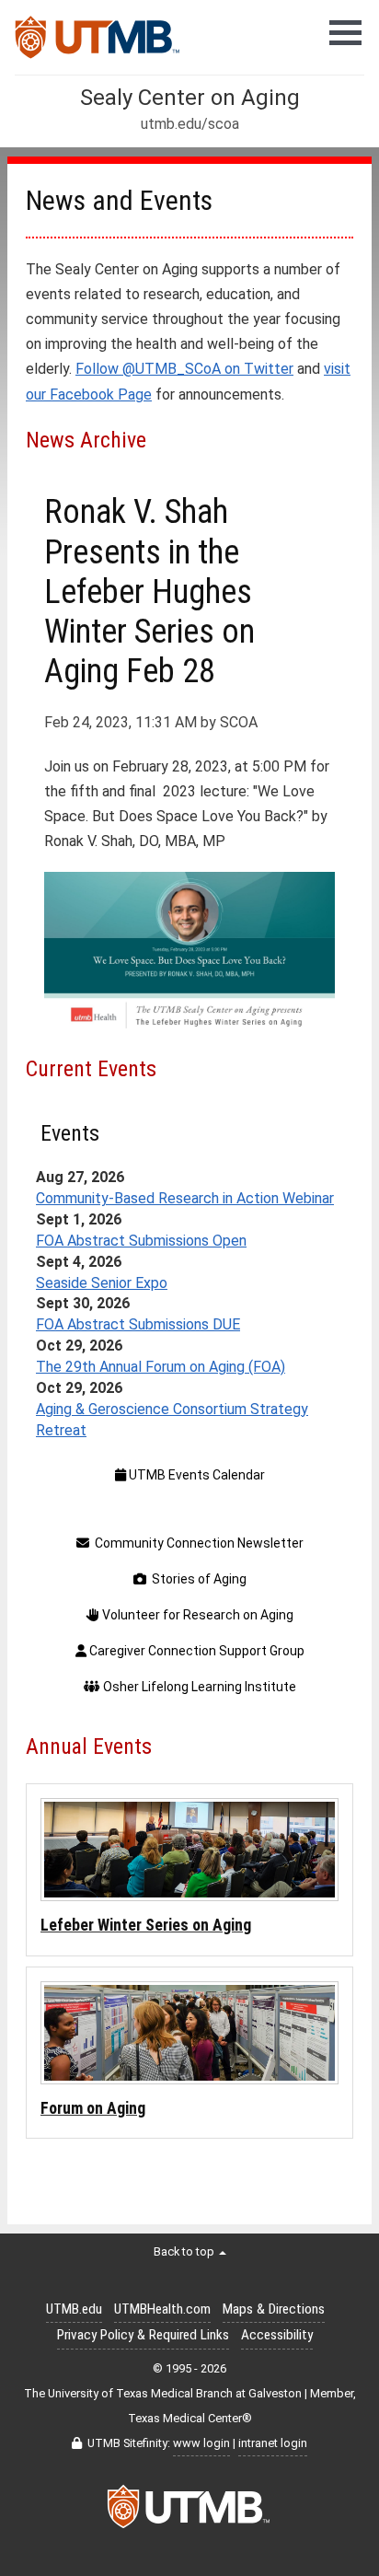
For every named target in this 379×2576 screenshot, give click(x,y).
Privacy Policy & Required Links (143, 2335)
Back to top (185, 2251)
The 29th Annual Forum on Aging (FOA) (161, 1367)
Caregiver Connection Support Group (195, 1651)
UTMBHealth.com (162, 2309)
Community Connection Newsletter (196, 1543)
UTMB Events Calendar (195, 1475)
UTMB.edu (74, 2309)
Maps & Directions (274, 2309)
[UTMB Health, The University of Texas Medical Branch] (189, 2512)
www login (201, 2443)
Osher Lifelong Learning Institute (198, 1687)
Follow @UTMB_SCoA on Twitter (184, 369)
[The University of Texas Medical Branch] (98, 42)
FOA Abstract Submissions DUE (138, 1324)
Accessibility (277, 2335)
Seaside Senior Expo (102, 1283)
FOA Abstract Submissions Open (141, 1241)
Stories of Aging (196, 1579)
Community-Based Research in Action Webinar (185, 1198)
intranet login (273, 2443)
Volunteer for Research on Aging (196, 1615)
